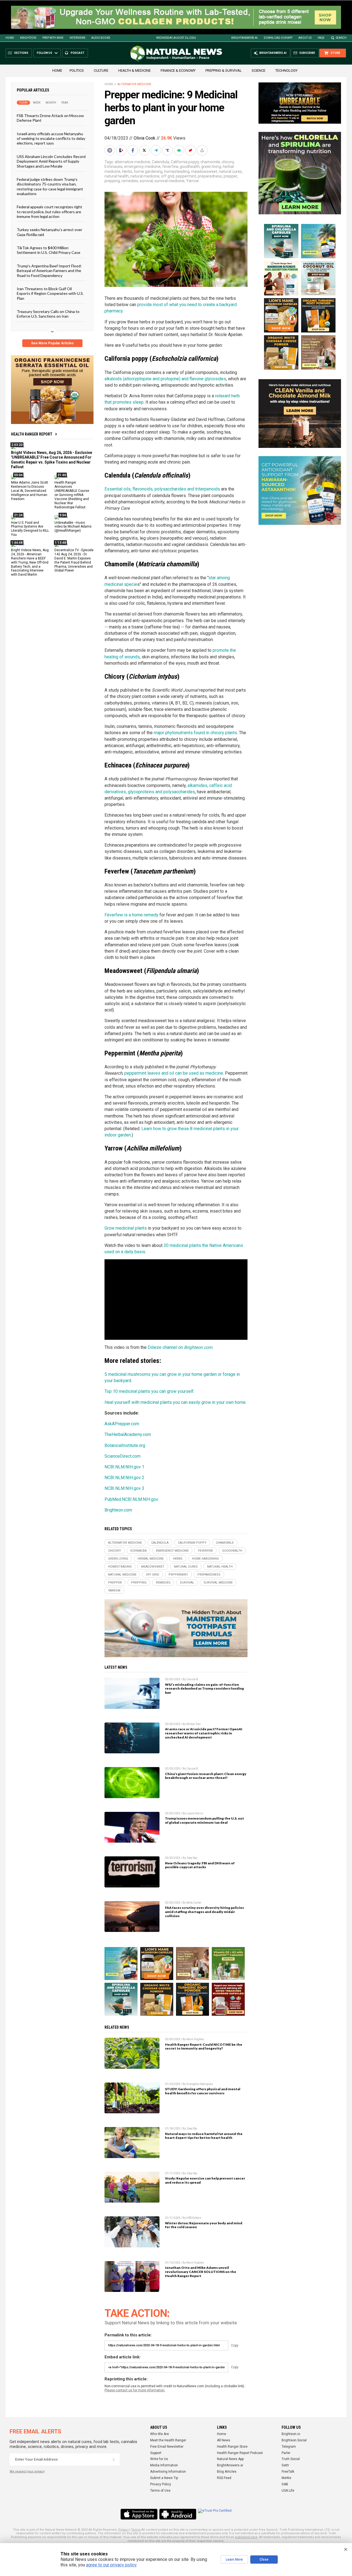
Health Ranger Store (232, 2447)
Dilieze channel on (180, 1347)
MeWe (286, 2478)
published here (246, 2537)
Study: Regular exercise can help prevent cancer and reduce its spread (205, 2180)
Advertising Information (168, 2472)
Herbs (127, 171)
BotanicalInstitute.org (125, 1445)
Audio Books (101, 38)
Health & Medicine (134, 70)
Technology (286, 70)
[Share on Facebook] (133, 150)
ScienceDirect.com (123, 1456)
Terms (136, 2530)
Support (156, 2453)
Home (10, 38)
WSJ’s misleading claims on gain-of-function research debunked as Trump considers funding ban (204, 1689)
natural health (117, 176)
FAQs (321, 38)
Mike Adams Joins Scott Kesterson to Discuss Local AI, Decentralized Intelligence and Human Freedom (30, 491)
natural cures (230, 171)
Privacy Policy (161, 2484)
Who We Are (159, 2434)
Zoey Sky (192, 1858)
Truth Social (291, 2459)
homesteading (177, 171)
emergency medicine (142, 167)
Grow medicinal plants (126, 1228)
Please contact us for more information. (135, 2390)
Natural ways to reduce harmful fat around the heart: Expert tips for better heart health (204, 2136)
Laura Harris (195, 1813)
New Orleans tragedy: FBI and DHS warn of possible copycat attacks (200, 1865)
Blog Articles (227, 2472)
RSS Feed (224, 2478)
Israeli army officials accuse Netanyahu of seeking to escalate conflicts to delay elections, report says (51, 138)
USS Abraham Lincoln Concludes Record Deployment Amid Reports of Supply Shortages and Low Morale (51, 161)
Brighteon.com (118, 1510)
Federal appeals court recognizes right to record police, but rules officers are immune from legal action (50, 212)
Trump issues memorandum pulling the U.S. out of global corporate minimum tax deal (204, 1820)
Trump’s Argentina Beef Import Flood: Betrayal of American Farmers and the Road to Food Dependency (49, 271)
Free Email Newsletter (167, 2447)
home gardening (148, 171)
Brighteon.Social (294, 2440)
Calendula (160, 162)
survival (146, 181)
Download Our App (278, 38)
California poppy (185, 162)
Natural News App (230, 2459)
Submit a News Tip (164, 2478)
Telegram (289, 2447)
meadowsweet (204, 171)
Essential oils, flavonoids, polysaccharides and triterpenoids (162, 489)
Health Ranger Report (32, 434)
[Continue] (114, 2459)
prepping (112, 181)
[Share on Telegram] (156, 150)
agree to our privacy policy (111, 2565)
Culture (101, 70)
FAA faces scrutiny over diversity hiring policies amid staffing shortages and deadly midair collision (204, 1912)
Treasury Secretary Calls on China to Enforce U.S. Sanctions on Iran (48, 314)
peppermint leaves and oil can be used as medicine (174, 1073)
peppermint (186, 176)
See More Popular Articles (52, 343)
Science (258, 70)
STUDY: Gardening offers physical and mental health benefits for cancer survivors (203, 2091)
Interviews (77, 38)
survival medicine (170, 181)
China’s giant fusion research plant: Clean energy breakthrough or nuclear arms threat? (206, 1776)
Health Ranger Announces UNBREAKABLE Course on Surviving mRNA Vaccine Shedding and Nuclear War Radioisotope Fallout (72, 495)
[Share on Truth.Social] (168, 150)
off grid (168, 176)
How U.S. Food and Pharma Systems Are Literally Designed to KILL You (30, 529)
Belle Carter (194, 1903)
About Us (305, 38)
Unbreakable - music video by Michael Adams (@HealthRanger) (73, 527)
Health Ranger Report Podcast (240, 2453)
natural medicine (145, 176)
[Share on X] (145, 150)
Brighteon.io (291, 2434)
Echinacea (113, 167)
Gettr (285, 2465)
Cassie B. (193, 1679)
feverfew (170, 167)
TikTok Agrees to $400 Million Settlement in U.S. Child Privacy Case (49, 250)
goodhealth (190, 167)
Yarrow (193, 181)
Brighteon (28, 38)
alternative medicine (132, 162)
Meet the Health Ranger (168, 2440)
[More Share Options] (203, 150)
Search (341, 38)
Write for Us (159, 2459)
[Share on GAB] (180, 150)
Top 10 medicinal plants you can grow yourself (149, 1391)
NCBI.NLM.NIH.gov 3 (124, 1488)
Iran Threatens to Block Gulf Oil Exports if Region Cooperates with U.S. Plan (50, 293)
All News (224, 2440)
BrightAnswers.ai (244, 38)
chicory (228, 162)
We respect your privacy (27, 2471)
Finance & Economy (178, 70)
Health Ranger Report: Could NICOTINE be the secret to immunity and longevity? (204, 2047)
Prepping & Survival (224, 70)
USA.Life (288, 2491)
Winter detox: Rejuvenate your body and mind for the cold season (204, 2225)
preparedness (210, 176)
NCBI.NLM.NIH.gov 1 (124, 1467)
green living (211, 167)
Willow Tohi (194, 1724)
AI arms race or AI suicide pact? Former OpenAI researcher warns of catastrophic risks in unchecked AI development (204, 1733)
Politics (77, 70)
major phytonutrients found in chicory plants (195, 733)
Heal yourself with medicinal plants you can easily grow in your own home (175, 1402)
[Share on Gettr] (191, 150)
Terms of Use (160, 2491)
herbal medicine (151, 1559)
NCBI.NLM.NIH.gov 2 (124, 1478)
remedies (130, 181)
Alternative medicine (134, 84)
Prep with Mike (53, 38)
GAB (285, 2484)
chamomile (210, 162)
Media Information (164, 2465)
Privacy (123, 2530)
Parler (286, 2453)
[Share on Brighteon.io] (122, 150)
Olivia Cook (145, 138)
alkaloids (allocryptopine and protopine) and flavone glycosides (165, 379)
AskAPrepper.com (122, 1424)
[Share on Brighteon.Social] (110, 150)
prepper (230, 176)
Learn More (234, 2560)
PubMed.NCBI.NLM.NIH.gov (131, 1499)
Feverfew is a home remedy (131, 915)
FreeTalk (288, 2472)
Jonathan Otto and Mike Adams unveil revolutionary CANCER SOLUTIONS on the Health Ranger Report (201, 2272)
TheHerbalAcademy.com (128, 1434)
